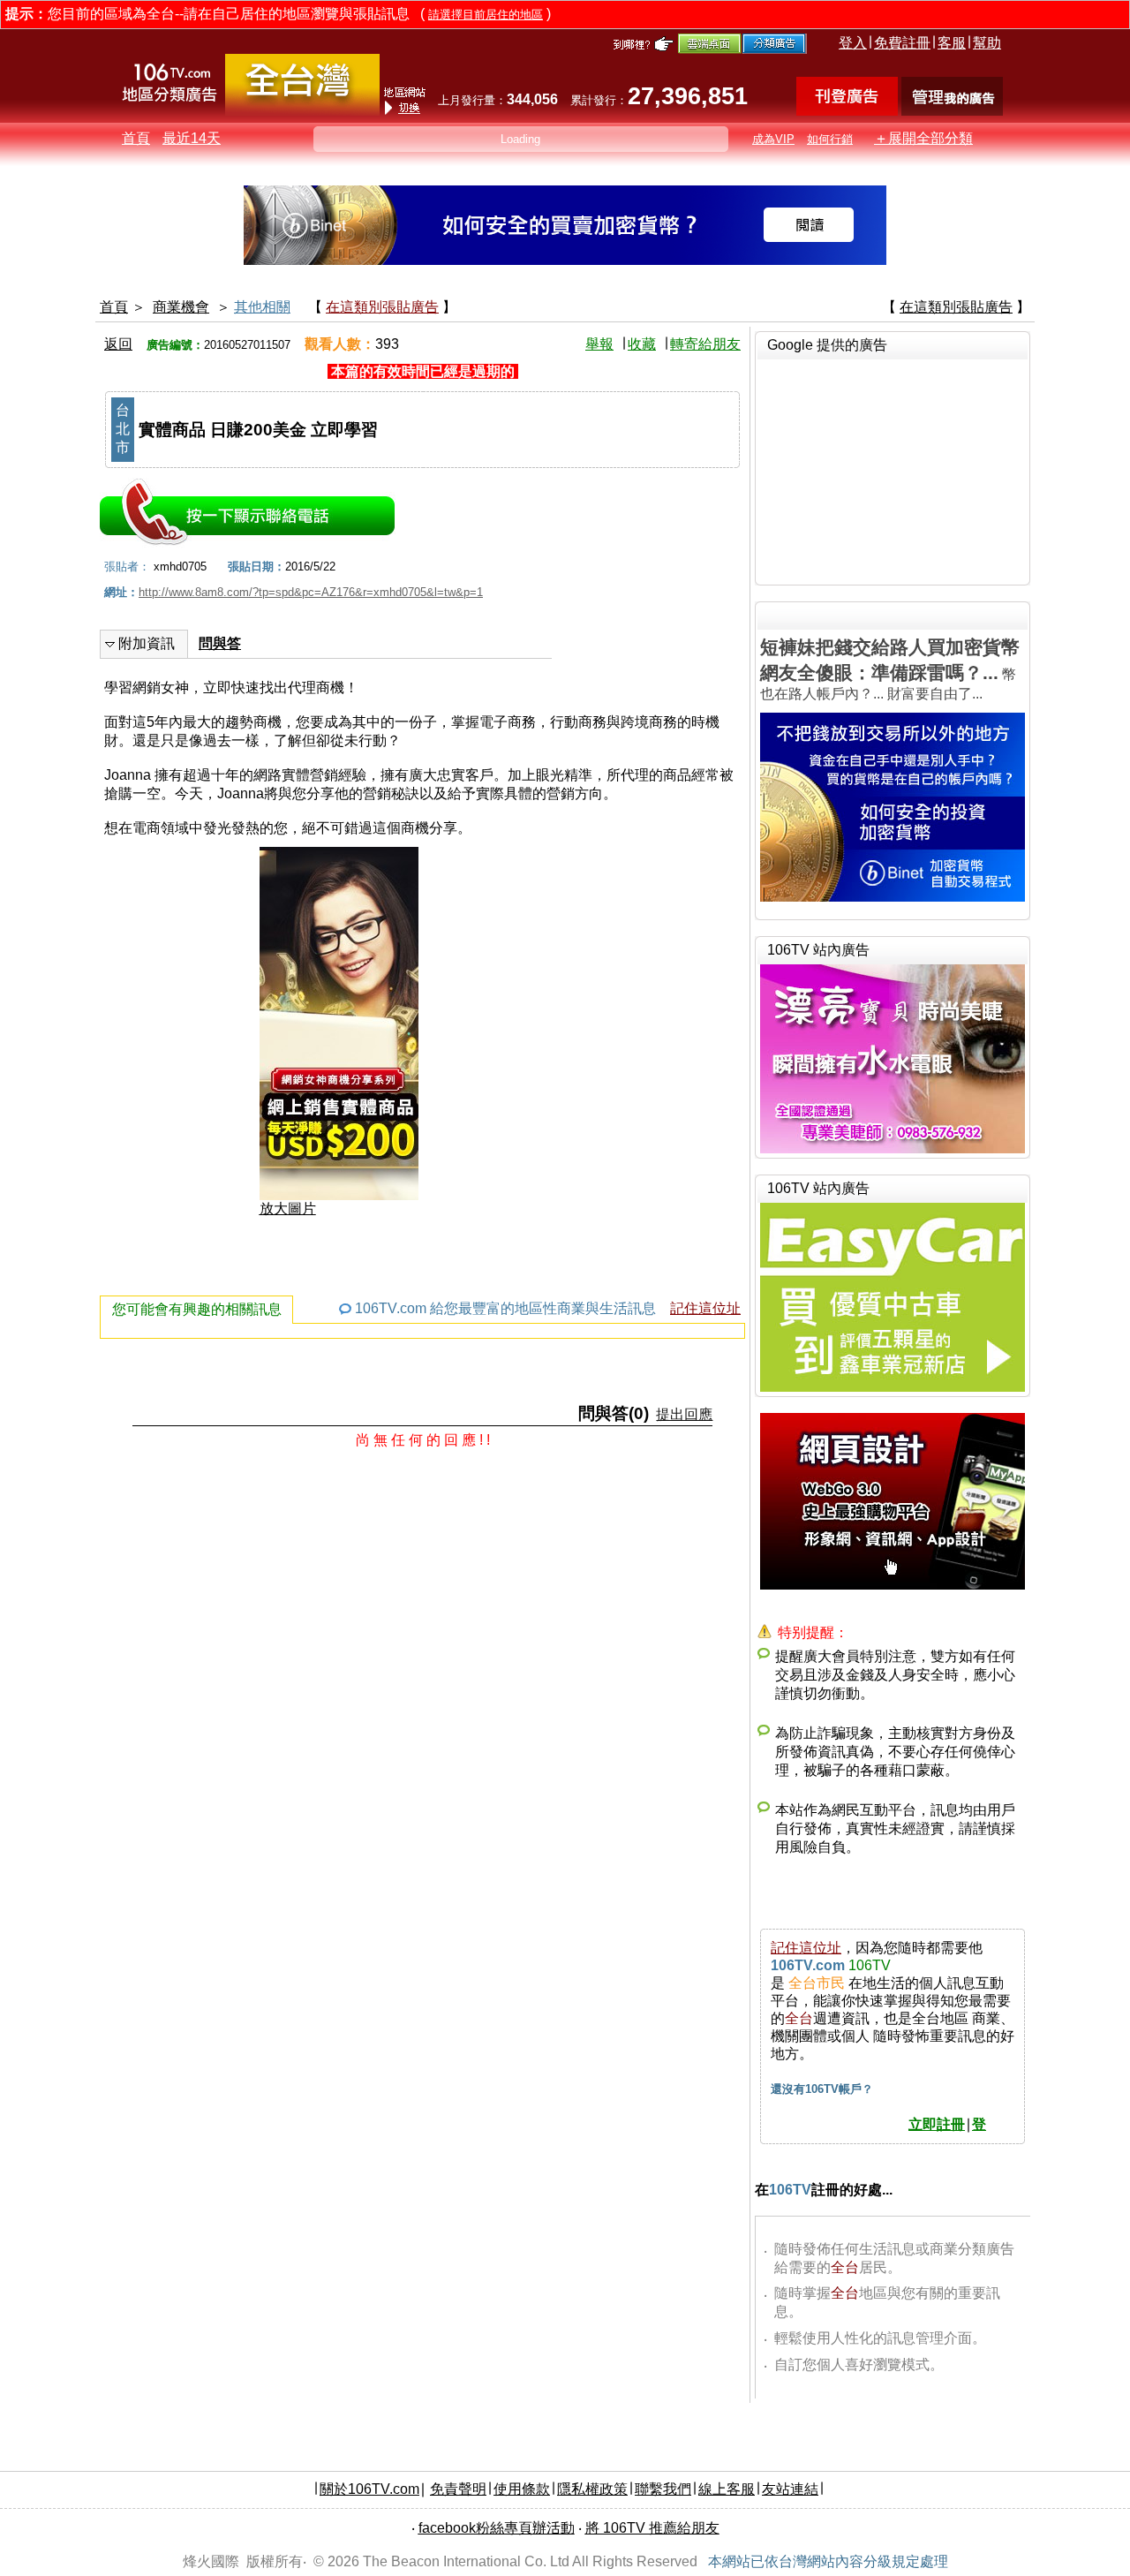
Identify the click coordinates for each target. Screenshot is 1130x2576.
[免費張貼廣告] (847, 111)
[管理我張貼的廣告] (952, 111)
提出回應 (684, 1414)
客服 (952, 43)
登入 (853, 43)
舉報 (599, 344)
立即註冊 (937, 2124)
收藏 (642, 344)
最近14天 (192, 138)
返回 (118, 344)
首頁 (136, 138)
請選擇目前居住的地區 (486, 15)
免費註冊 (902, 43)
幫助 (987, 43)
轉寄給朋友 (705, 344)
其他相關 (262, 307)
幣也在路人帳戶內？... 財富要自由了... (890, 669)
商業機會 (181, 307)
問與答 (220, 643)
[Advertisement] (893, 470)
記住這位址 (705, 1308)
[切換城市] (302, 112)
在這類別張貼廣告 (382, 307)
